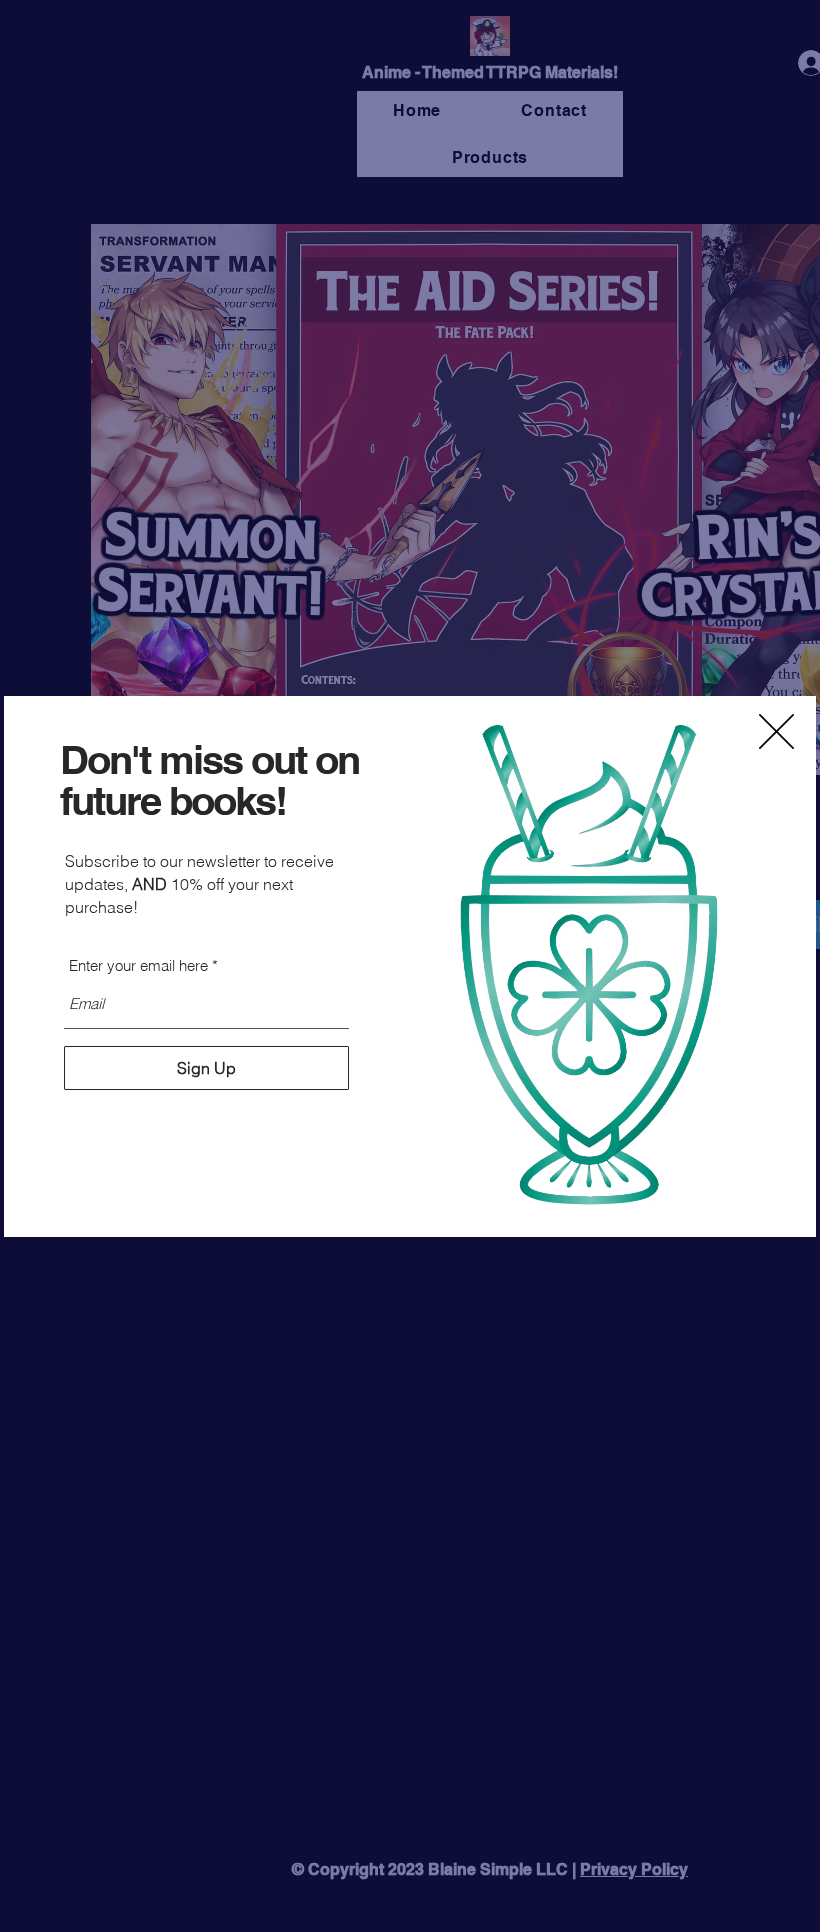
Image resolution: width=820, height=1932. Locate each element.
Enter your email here (138, 965)
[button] (776, 731)
